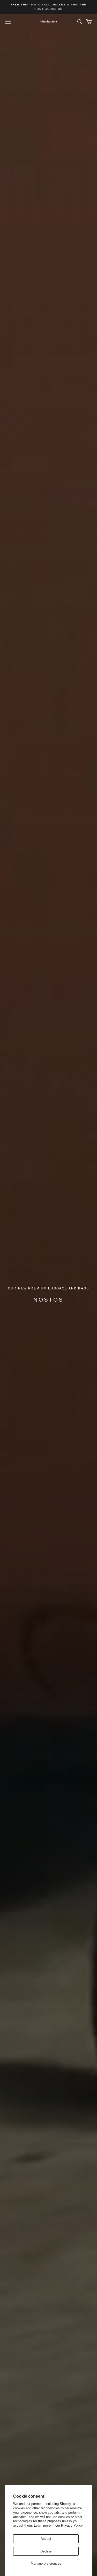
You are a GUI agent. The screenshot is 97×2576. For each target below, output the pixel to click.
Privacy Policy (72, 2525)
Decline (46, 2551)
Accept (46, 2539)
